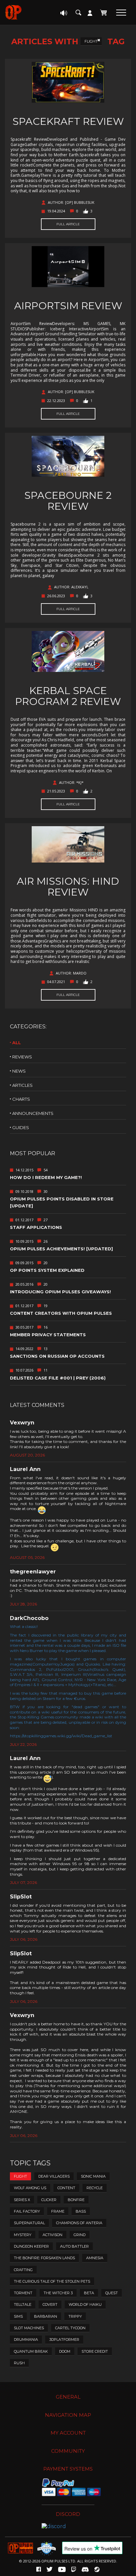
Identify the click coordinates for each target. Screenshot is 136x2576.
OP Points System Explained (47, 1270)
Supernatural (29, 2223)
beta (89, 2293)
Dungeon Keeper (31, 2246)
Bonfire (76, 2200)
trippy (75, 2316)
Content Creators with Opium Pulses (61, 1313)
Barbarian (46, 2316)
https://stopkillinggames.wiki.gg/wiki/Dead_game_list (61, 1736)
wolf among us (30, 2188)
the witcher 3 (58, 2293)
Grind (80, 2235)
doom (65, 2351)
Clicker (49, 2200)
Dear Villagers (54, 2176)
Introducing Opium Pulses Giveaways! (60, 1292)
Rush (19, 2363)
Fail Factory (27, 2211)
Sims (18, 2316)
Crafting (23, 2270)
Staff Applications (36, 1227)
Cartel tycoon (70, 2328)
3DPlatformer (64, 2339)
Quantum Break (31, 2351)
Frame (58, 2211)
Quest (112, 2293)
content (66, 2188)
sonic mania (93, 2176)
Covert (50, 2304)
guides (21, 1127)
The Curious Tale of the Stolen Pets (52, 2281)
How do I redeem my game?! (46, 1177)
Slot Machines (29, 2328)
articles (22, 1085)
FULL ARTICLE (68, 224)
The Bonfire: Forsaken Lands (44, 2258)
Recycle (95, 2188)
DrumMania (26, 2339)
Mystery (23, 2235)
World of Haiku (85, 2304)
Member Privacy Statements (48, 1335)
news (19, 1071)
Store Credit (95, 2351)
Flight (91, 41)
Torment (23, 2293)
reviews (22, 1057)
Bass (81, 2211)
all (17, 1043)
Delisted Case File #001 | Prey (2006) (58, 1378)
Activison (52, 2235)
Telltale (23, 2304)
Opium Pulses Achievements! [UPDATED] (61, 1249)
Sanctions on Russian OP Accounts (57, 1356)
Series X (22, 2200)
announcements (33, 1113)
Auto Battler (74, 2246)
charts (21, 1099)
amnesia (95, 2258)
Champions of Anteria (79, 2223)
